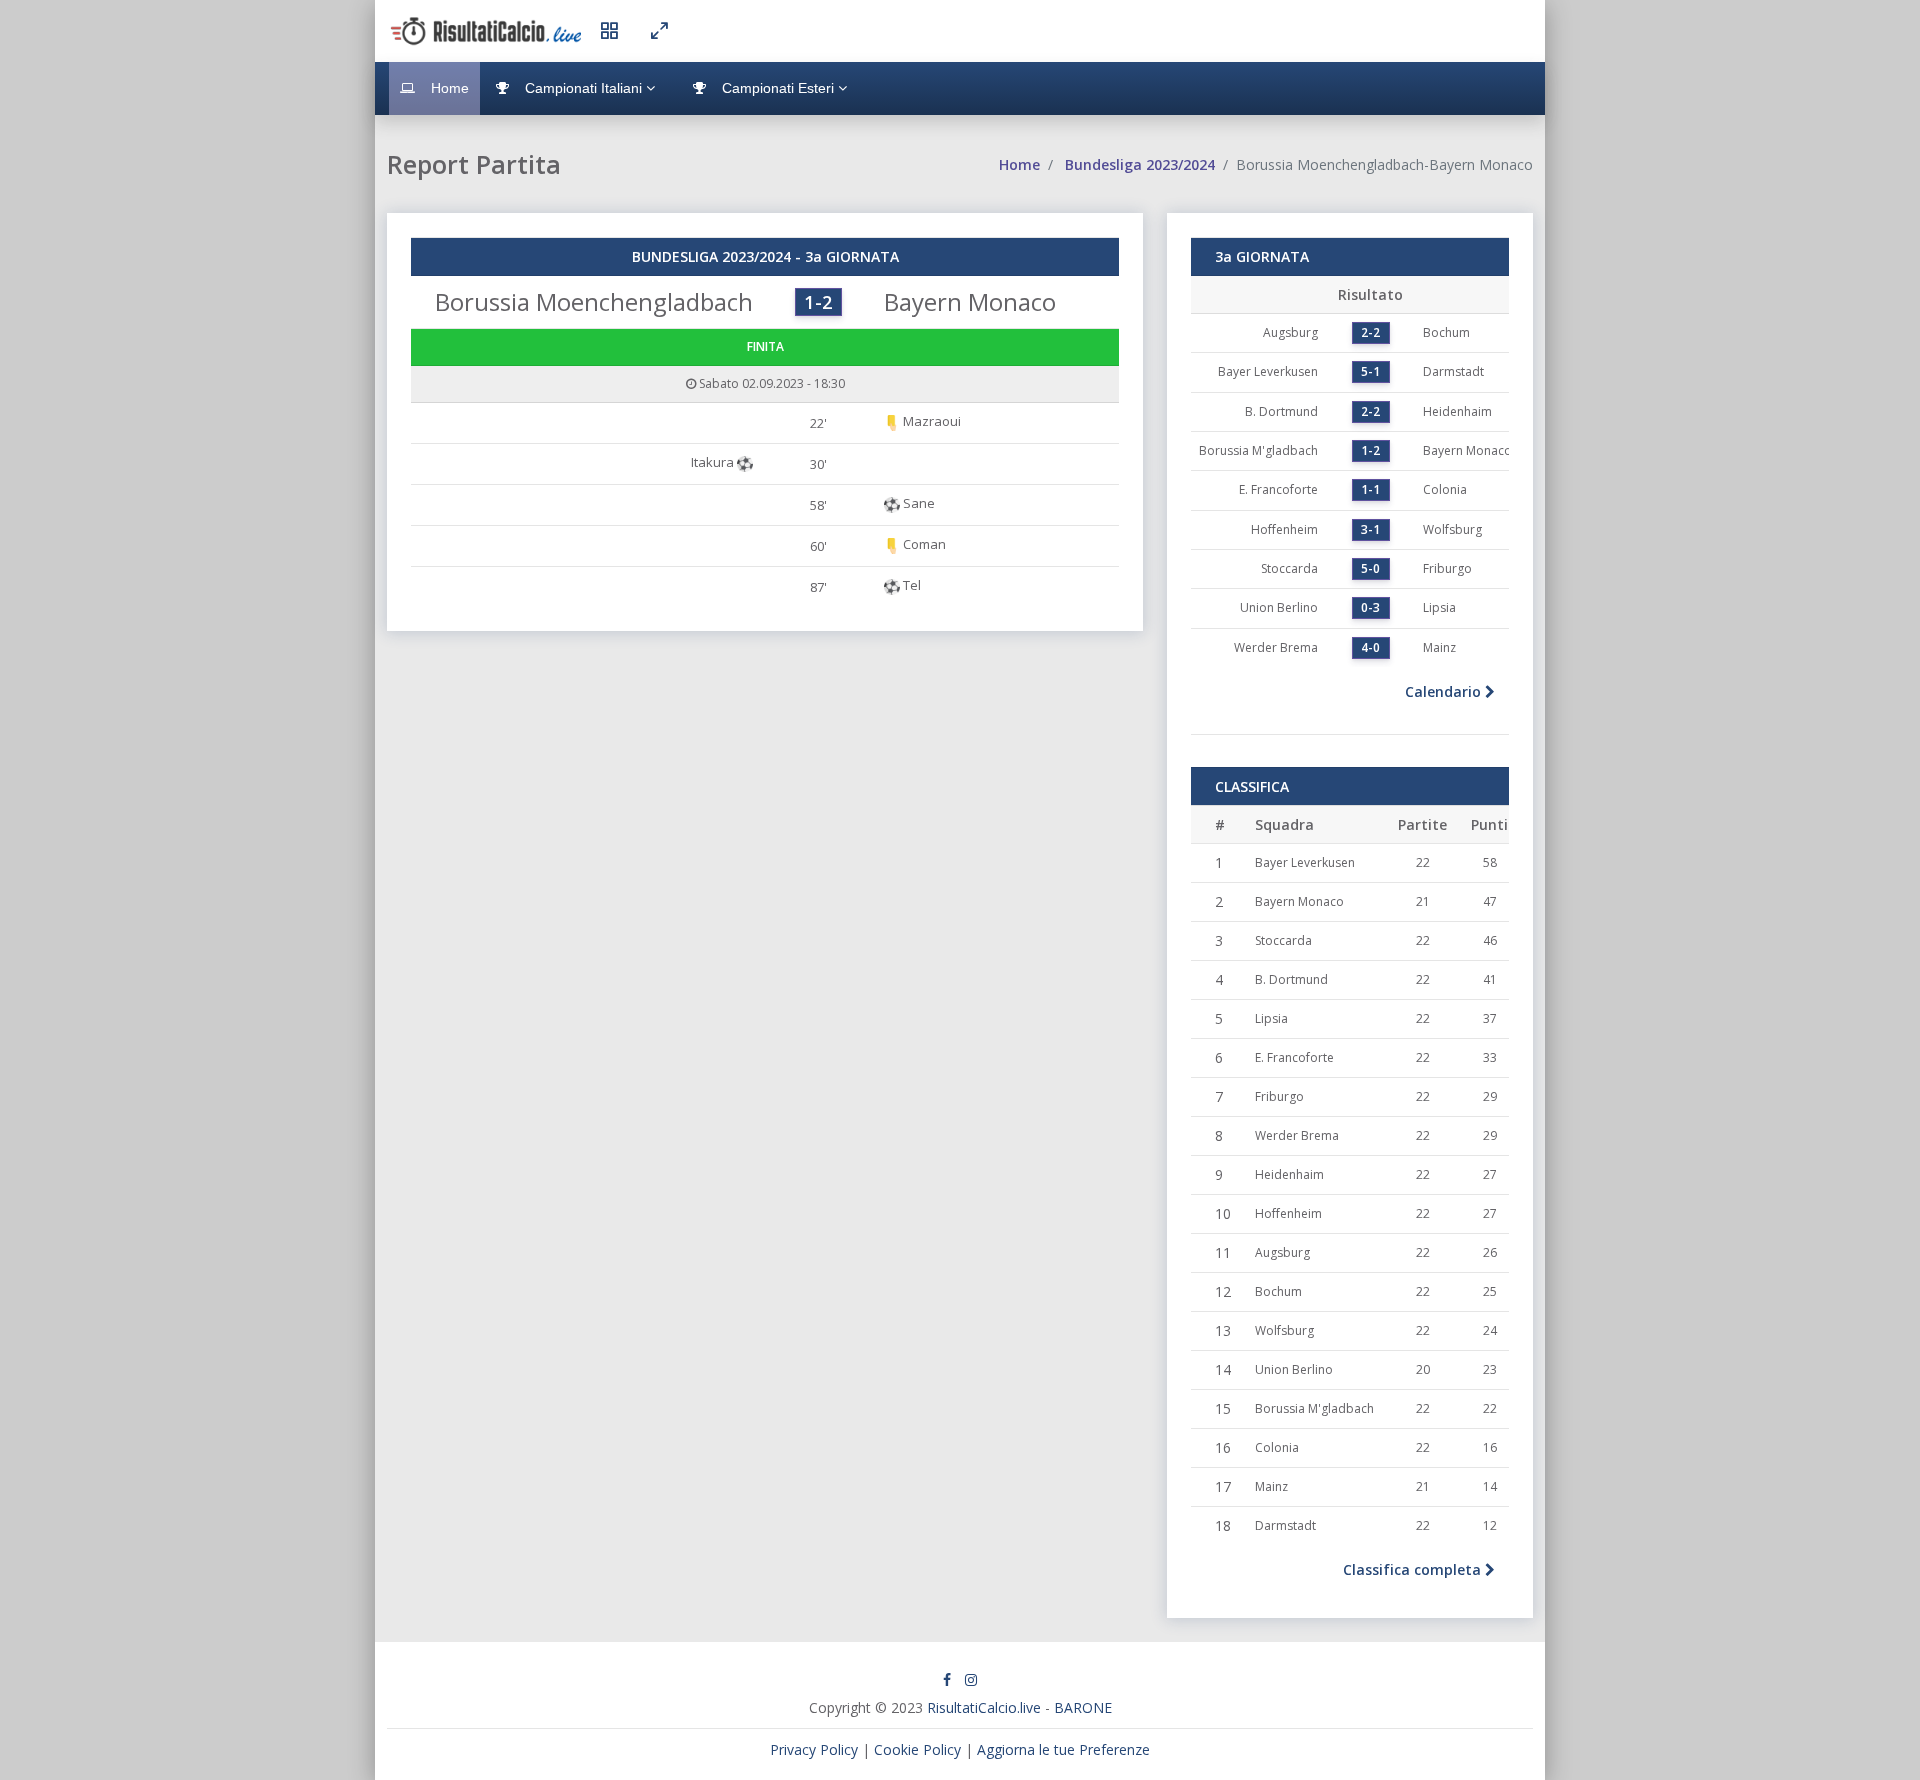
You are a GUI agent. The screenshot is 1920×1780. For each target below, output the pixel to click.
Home (448, 88)
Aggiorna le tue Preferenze (1063, 1749)
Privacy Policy (814, 1749)
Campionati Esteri (778, 88)
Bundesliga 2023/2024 (1140, 164)
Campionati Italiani (583, 88)
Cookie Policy (917, 1749)
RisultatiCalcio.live (984, 1707)
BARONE (1083, 1707)
